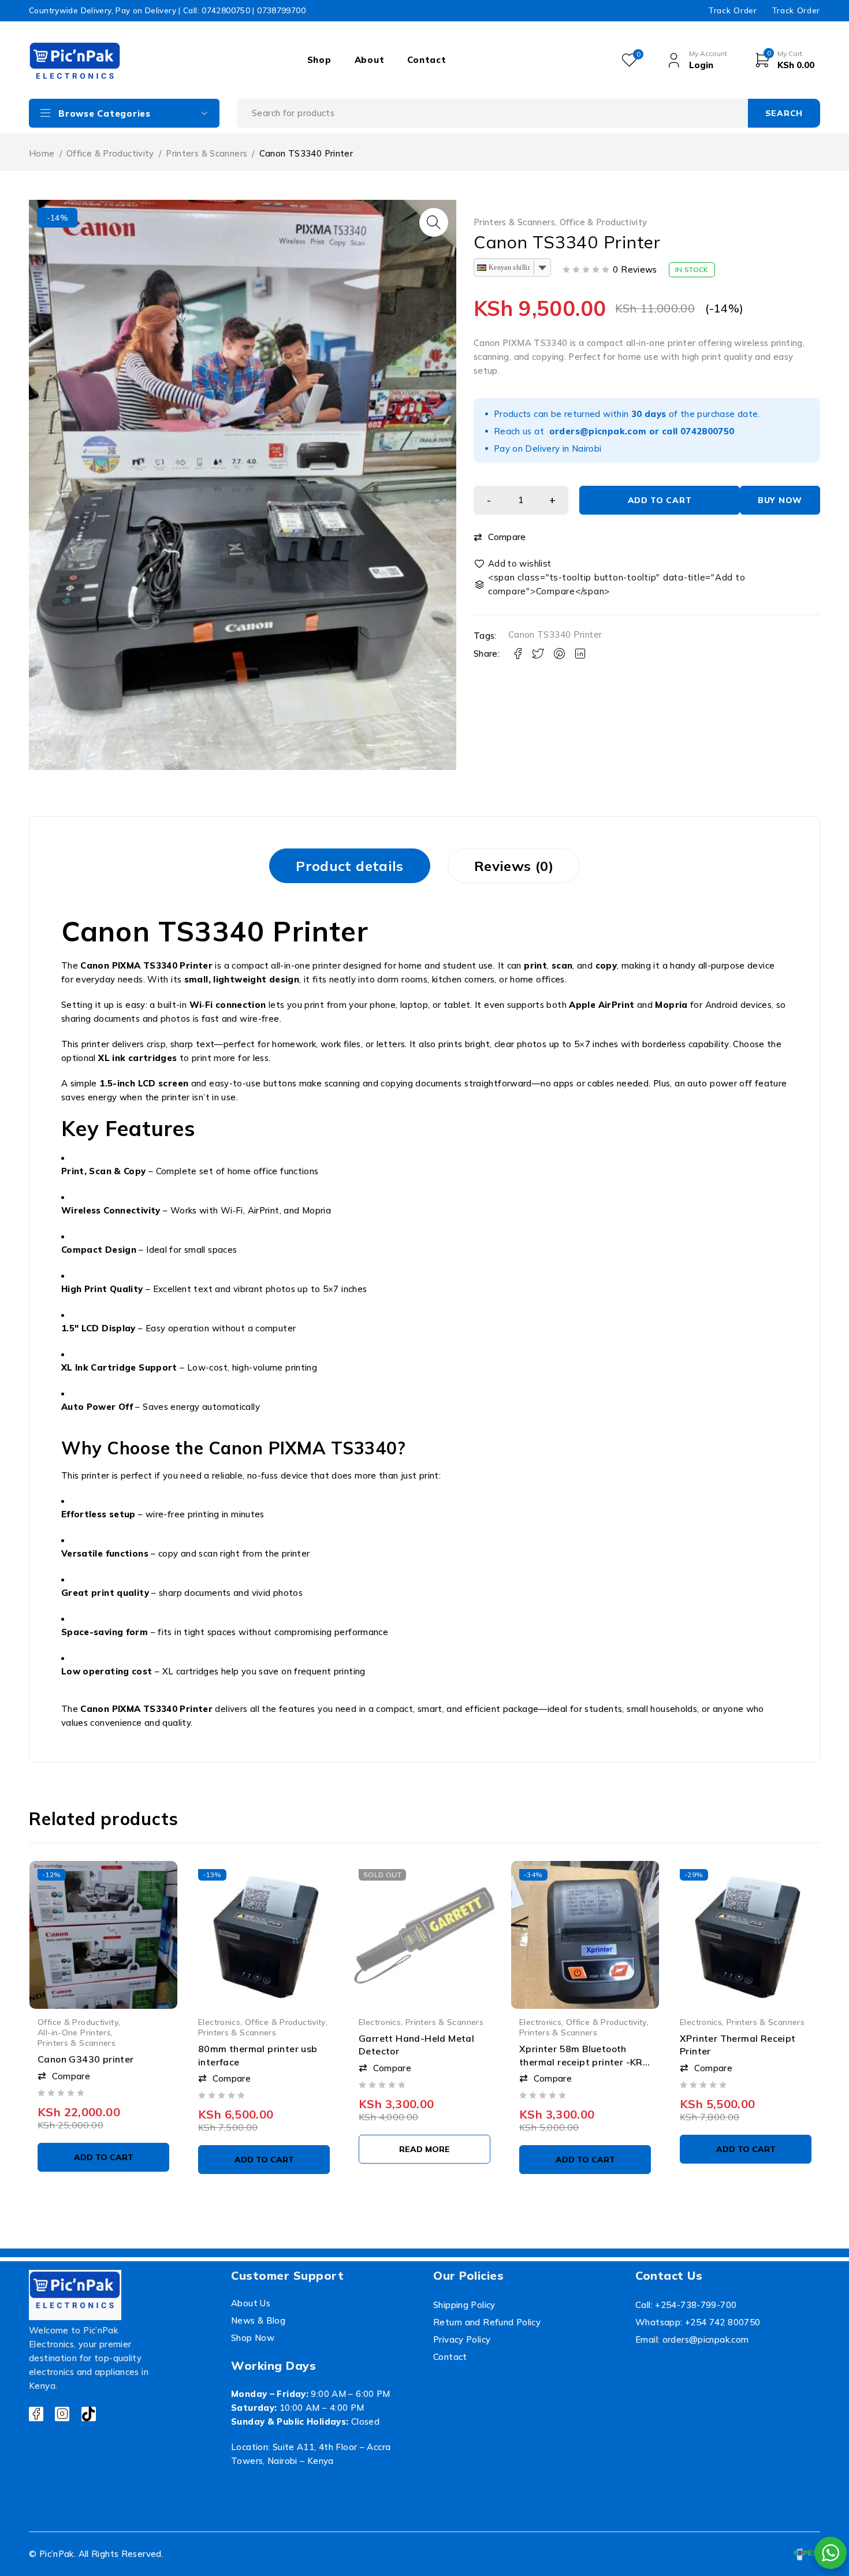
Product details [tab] (350, 866)
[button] (434, 222)
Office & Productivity (110, 153)
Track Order (732, 10)
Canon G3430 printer (86, 2059)
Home (42, 153)
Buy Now (780, 500)
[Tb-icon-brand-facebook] (36, 2414)
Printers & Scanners (206, 153)
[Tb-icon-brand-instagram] (62, 2414)
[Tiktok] (89, 2414)
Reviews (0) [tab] (514, 866)
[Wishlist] (513, 564)
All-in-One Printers (74, 2032)
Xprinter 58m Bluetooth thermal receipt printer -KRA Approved (584, 2062)
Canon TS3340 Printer (555, 634)
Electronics (219, 2022)
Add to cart (660, 500)
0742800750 (707, 431)
